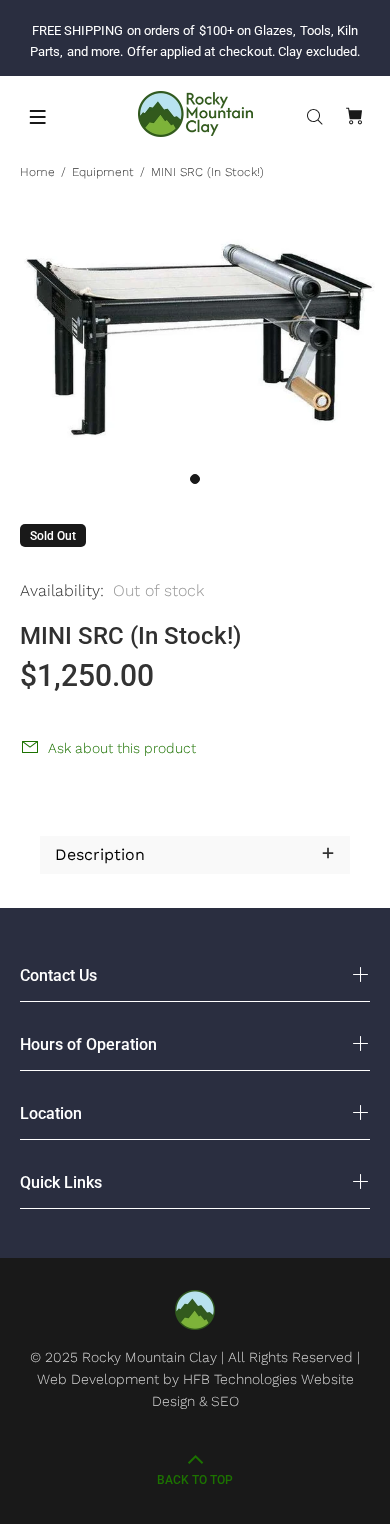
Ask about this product (122, 748)
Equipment (103, 172)
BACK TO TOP (195, 1480)
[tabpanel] (195, 341)
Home (37, 172)
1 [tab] (195, 479)
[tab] (40, 806)
